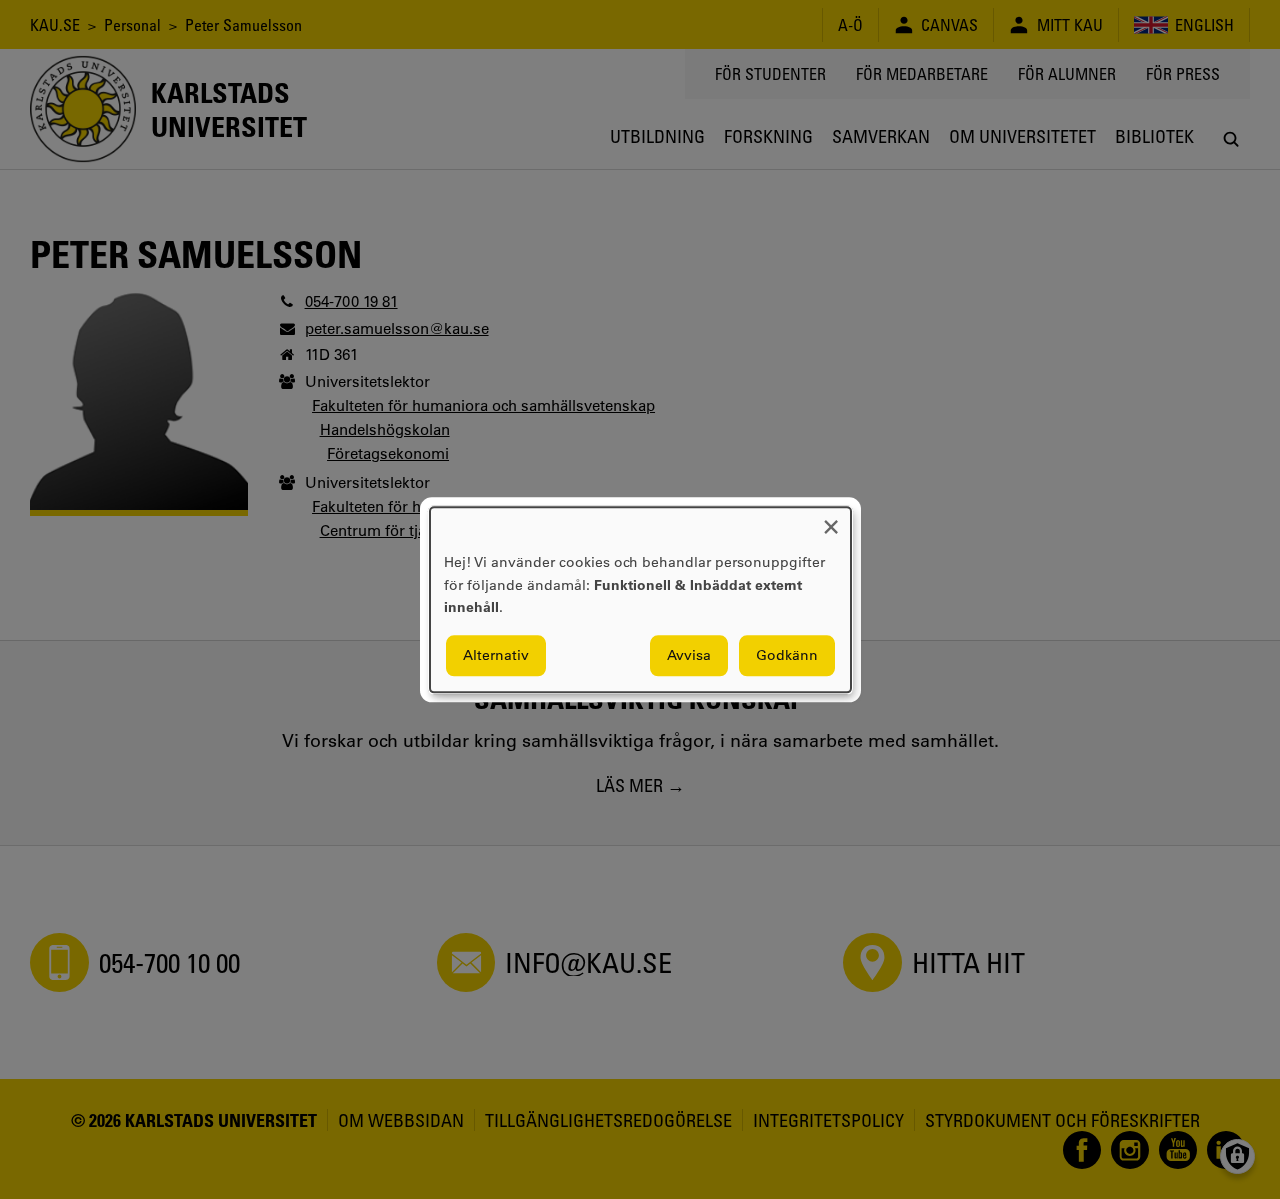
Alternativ (496, 655)
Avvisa (689, 655)
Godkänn (787, 655)
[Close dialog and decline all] (831, 519)
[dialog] (640, 599)
